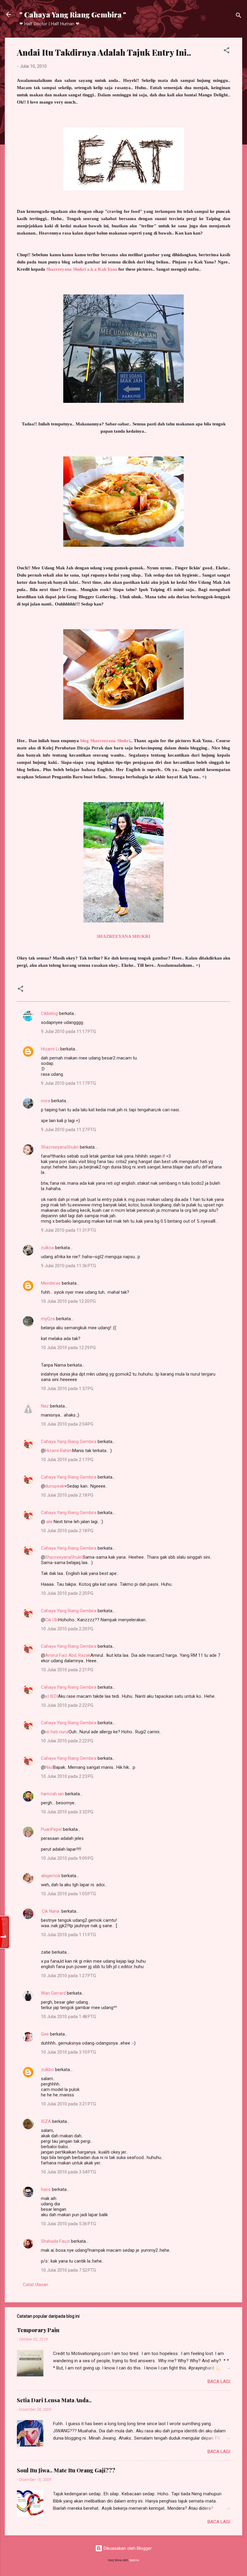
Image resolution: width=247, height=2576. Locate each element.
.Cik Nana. (51, 1911)
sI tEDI (52, 1696)
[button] (227, 51)
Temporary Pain (38, 2330)
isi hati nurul (57, 1732)
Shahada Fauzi (55, 2241)
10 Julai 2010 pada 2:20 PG (67, 1593)
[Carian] (239, 16)
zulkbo (47, 2070)
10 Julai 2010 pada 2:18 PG (67, 1495)
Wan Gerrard (53, 1993)
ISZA (46, 2121)
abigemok (51, 1876)
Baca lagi (219, 2382)
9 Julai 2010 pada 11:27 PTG (69, 1130)
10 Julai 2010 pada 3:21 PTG (69, 2104)
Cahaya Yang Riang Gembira (69, 1442)
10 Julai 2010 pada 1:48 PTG (69, 2017)
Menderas (51, 1283)
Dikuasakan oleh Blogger (127, 2548)
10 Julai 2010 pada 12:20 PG (68, 1301)
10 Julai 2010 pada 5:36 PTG (69, 2224)
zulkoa (47, 1248)
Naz (45, 1406)
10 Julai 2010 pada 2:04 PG (67, 1424)
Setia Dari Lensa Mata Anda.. (54, 2400)
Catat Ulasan (36, 2285)
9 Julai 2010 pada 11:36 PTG (69, 1266)
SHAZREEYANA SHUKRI (123, 936)
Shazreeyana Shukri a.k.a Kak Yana (82, 269)
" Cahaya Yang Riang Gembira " (73, 14)
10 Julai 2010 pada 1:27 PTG (69, 1976)
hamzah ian (52, 1794)
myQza (48, 1319)
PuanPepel (51, 1829)
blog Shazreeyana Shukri (105, 741)
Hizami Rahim (59, 1451)
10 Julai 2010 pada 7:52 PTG (69, 2270)
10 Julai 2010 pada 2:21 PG (67, 1670)
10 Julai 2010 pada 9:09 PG (67, 1858)
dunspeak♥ (56, 1486)
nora (45, 1101)
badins (134, 2560)
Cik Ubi (52, 1620)
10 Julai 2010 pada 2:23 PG (67, 1776)
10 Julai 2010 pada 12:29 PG (68, 1348)
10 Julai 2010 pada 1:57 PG (67, 1389)
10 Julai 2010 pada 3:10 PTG (69, 2052)
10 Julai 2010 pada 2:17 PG (67, 1460)
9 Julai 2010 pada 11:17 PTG (69, 1031)
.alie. (49, 1522)
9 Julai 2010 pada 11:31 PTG (69, 1230)
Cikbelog (49, 1013)
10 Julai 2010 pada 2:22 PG (67, 1705)
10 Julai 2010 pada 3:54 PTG (69, 2172)
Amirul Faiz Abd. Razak (68, 1655)
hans (46, 2189)
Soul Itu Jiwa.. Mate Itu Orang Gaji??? (66, 2470)
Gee (45, 2034)
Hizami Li (50, 1049)
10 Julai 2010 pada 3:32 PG (67, 1812)
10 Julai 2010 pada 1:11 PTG (69, 1935)
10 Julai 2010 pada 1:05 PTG (69, 1894)
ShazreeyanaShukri (60, 1147)
